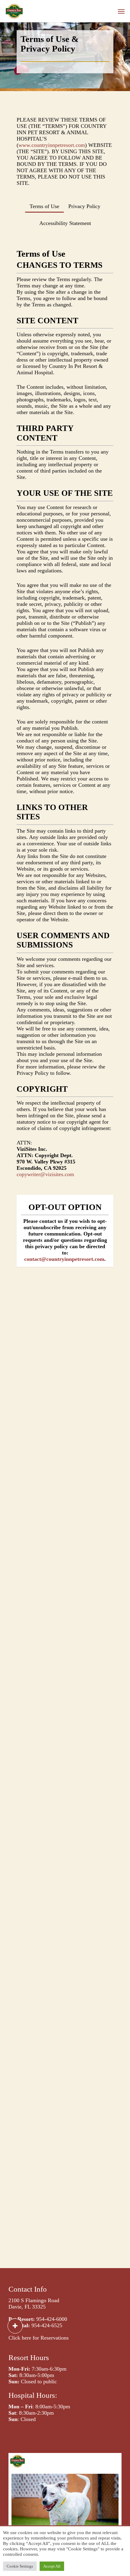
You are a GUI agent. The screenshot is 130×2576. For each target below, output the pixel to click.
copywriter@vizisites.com (45, 1174)
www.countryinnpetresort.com (52, 145)
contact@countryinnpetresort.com (64, 1259)
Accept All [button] (52, 2566)
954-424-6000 (52, 2319)
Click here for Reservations (39, 2338)
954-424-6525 (47, 2325)
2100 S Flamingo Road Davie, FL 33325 (34, 2304)
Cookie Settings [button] (20, 2566)
